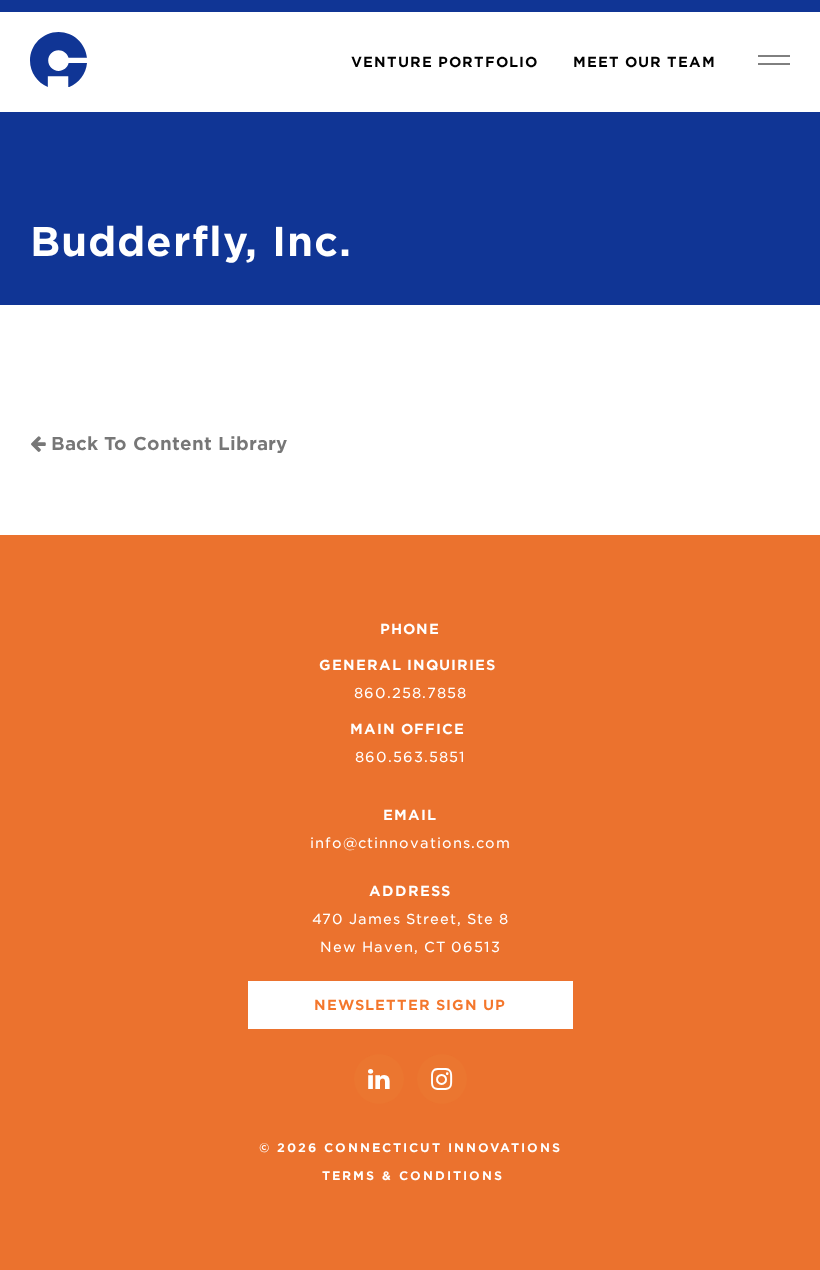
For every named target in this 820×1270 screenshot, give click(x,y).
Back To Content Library (166, 443)
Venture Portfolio (444, 62)
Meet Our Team (644, 62)
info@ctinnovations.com (410, 843)
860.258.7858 (410, 693)
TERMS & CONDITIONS (413, 1175)
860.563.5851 (410, 757)
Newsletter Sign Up (410, 1005)
